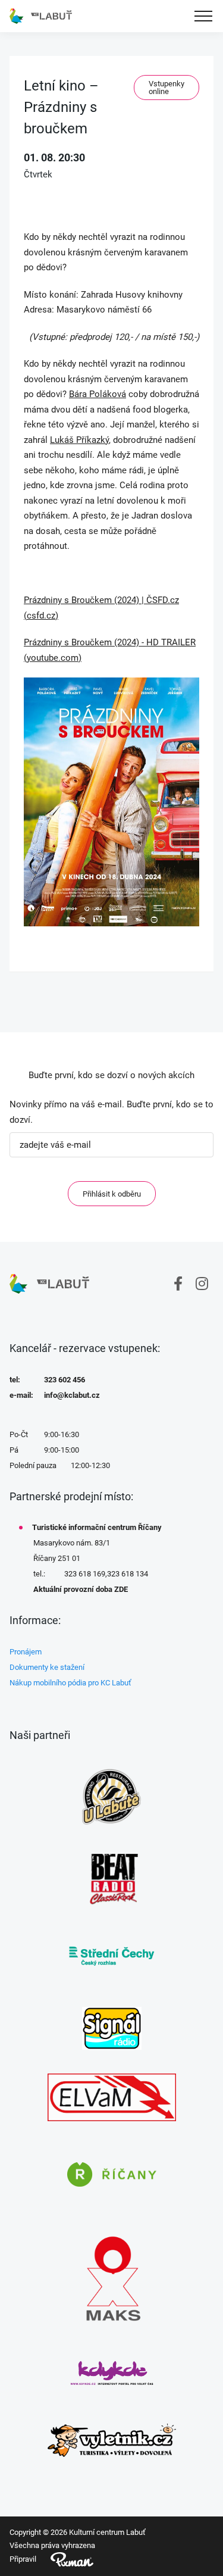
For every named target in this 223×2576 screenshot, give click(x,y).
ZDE (121, 1589)
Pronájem (26, 1652)
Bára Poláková (98, 394)
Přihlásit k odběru (112, 1194)
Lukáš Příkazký (79, 440)
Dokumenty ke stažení (47, 1667)
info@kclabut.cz (72, 1395)
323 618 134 (128, 1574)
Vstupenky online (167, 88)
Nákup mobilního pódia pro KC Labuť (70, 1683)
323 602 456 (65, 1380)
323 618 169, (86, 1574)
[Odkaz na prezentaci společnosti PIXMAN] (65, 2559)
